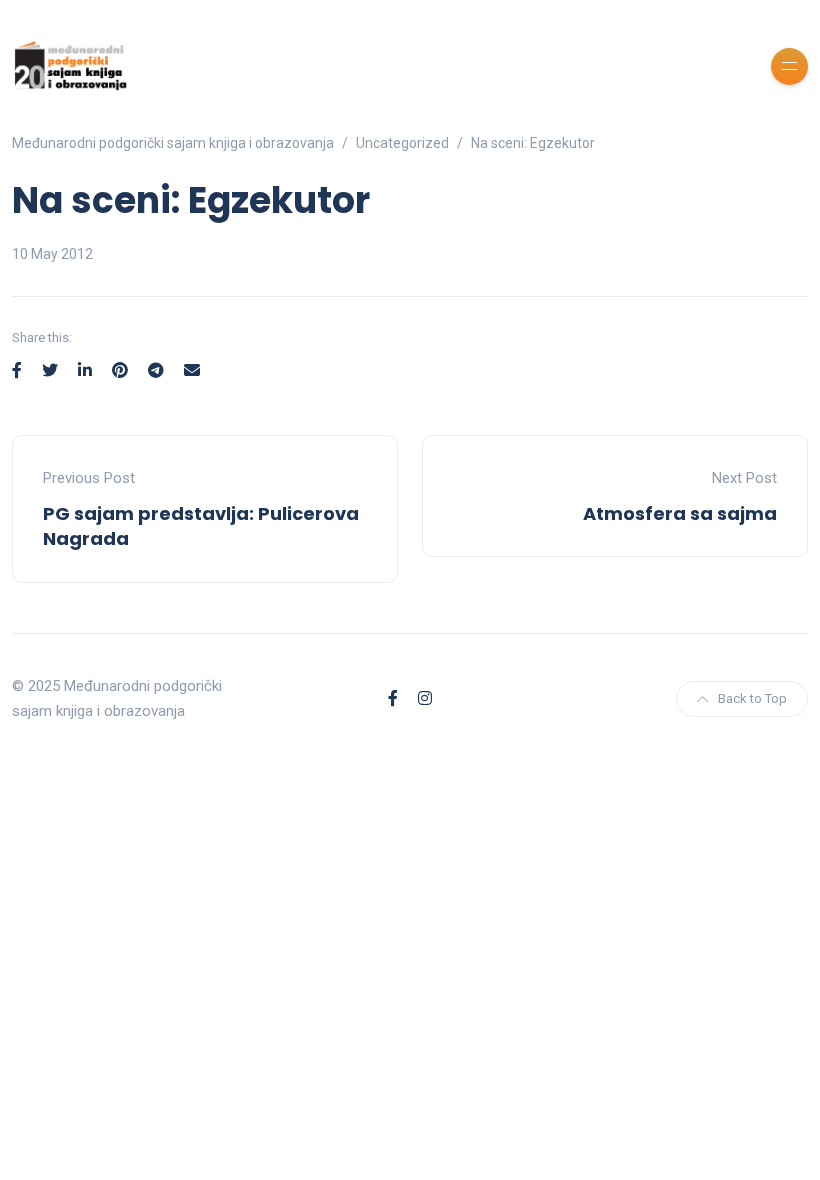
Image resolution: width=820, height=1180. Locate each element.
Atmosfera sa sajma (680, 513)
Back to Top (752, 698)
